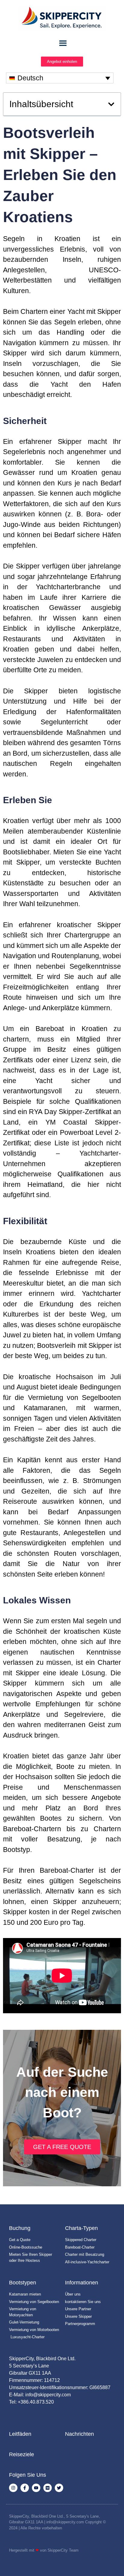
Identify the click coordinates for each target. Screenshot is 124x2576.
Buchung (20, 2228)
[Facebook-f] (25, 2488)
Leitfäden (20, 2434)
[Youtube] (36, 2488)
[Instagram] (13, 2488)
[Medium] (48, 2488)
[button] (111, 104)
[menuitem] (60, 78)
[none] (60, 78)
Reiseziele (22, 2454)
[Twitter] (59, 2488)
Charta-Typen (81, 2228)
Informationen (82, 2283)
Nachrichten (79, 2434)
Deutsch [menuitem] (30, 78)
